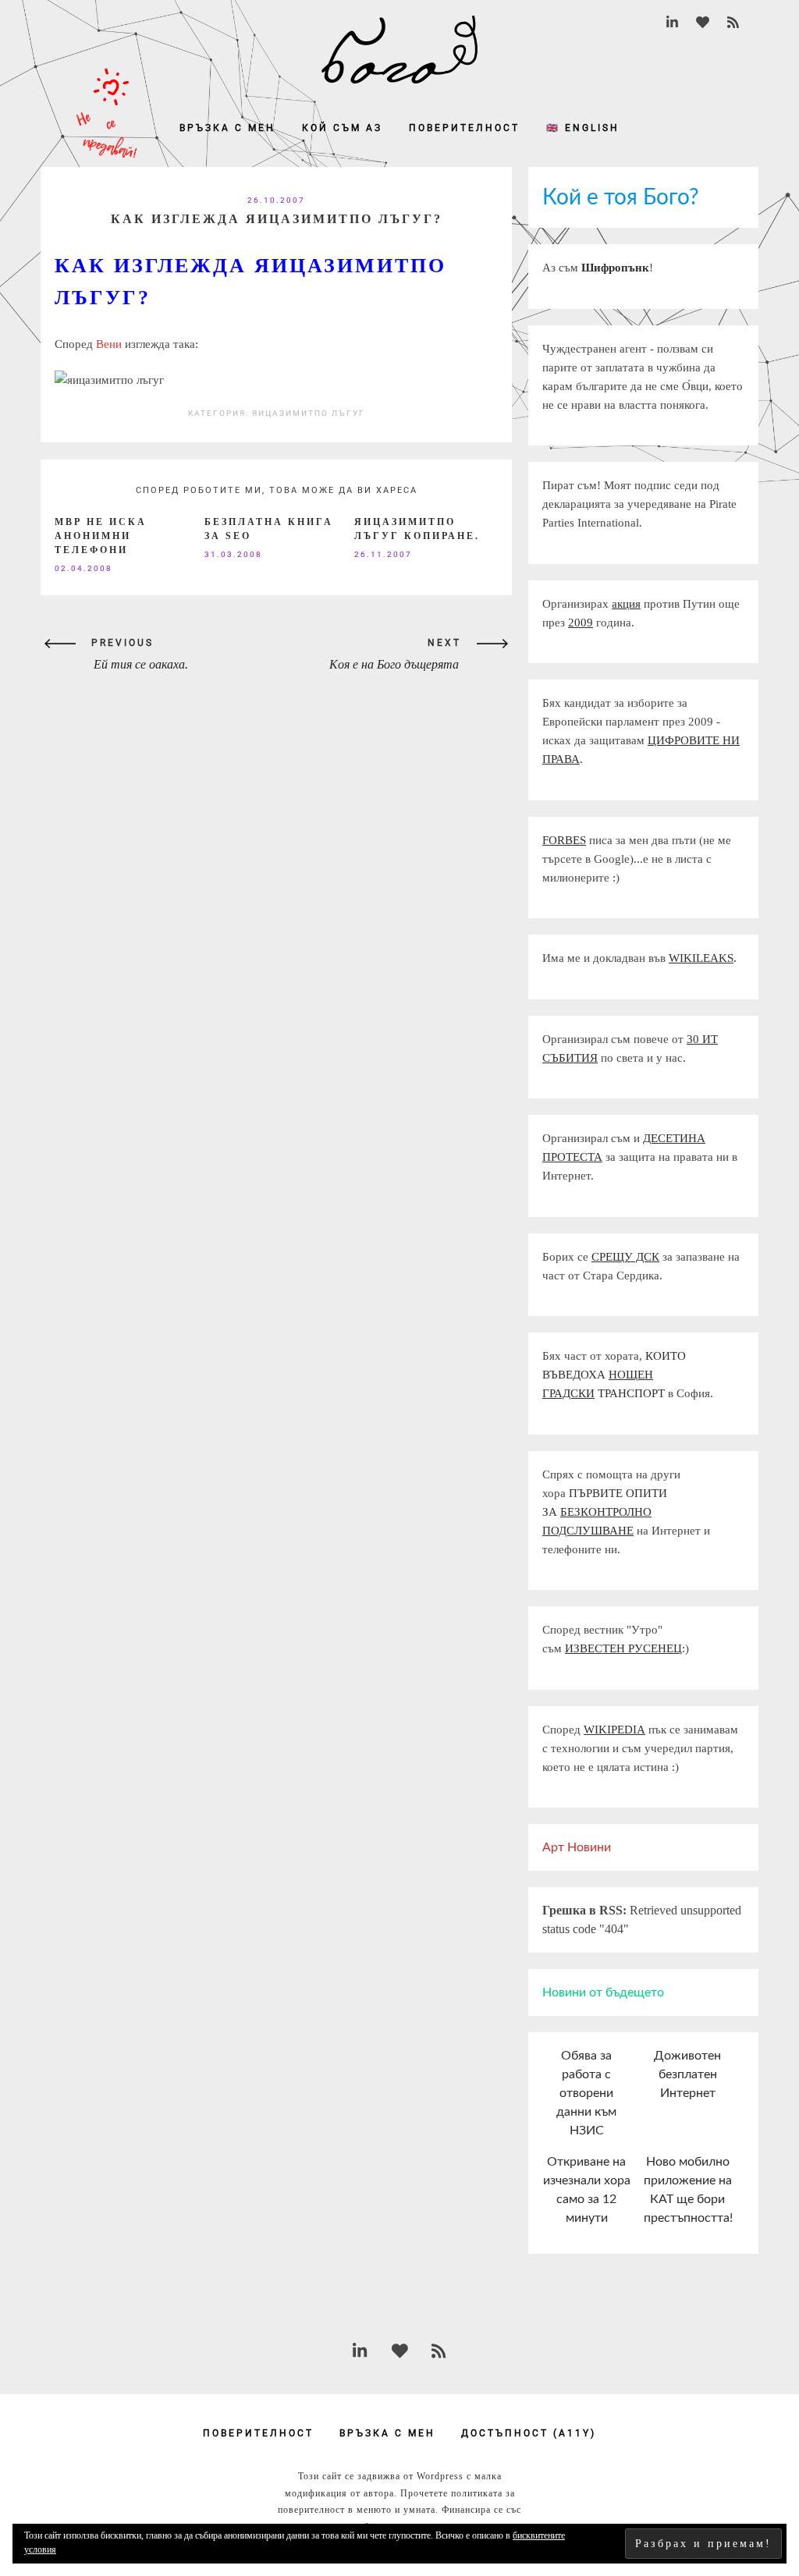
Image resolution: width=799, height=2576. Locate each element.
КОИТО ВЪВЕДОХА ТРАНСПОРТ (614, 1375)
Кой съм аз (342, 128)
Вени (107, 344)
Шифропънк (615, 268)
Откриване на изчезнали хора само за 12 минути (587, 2190)
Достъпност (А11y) (529, 2433)
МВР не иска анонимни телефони (101, 536)
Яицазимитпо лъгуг (309, 413)
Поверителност (464, 128)
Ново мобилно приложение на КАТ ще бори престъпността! (688, 2190)
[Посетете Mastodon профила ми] (703, 23)
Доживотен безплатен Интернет (687, 2074)
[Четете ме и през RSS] (733, 23)
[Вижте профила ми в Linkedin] (672, 23)
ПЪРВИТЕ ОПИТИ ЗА (605, 1512)
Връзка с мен (227, 128)
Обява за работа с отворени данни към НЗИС (586, 2093)
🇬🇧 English (583, 128)
